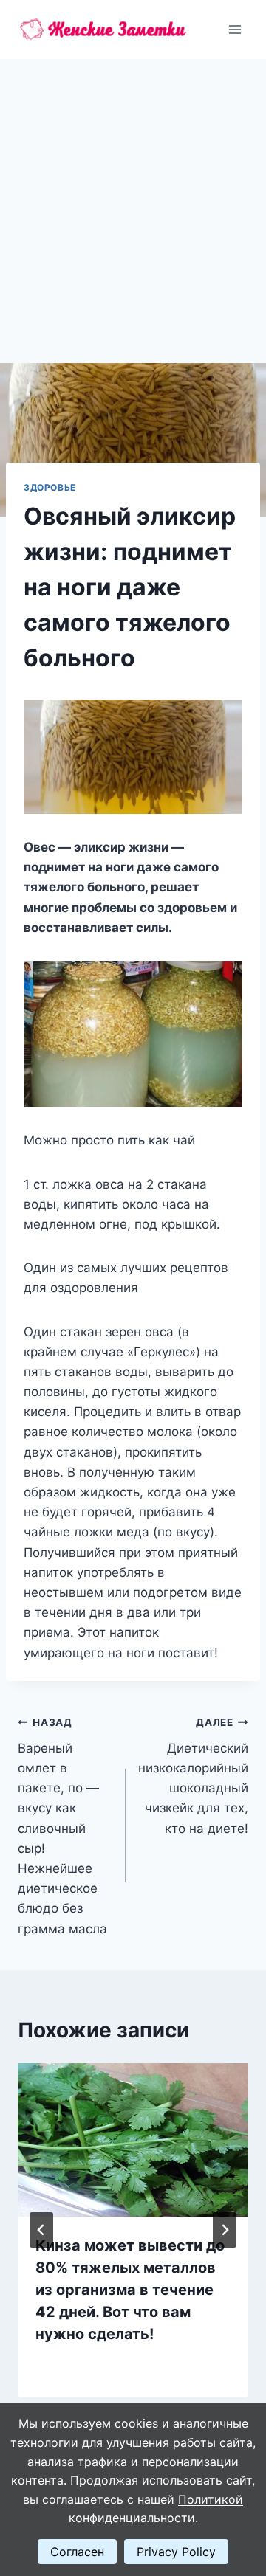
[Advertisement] (133, 199)
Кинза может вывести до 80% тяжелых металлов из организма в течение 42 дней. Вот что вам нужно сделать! (130, 2290)
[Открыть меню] (235, 29)
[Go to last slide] (41, 2230)
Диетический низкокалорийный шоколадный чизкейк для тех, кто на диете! (193, 1776)
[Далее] (225, 2230)
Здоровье (50, 487)
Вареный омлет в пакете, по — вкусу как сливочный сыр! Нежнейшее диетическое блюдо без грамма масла (62, 1826)
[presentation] (133, 2140)
